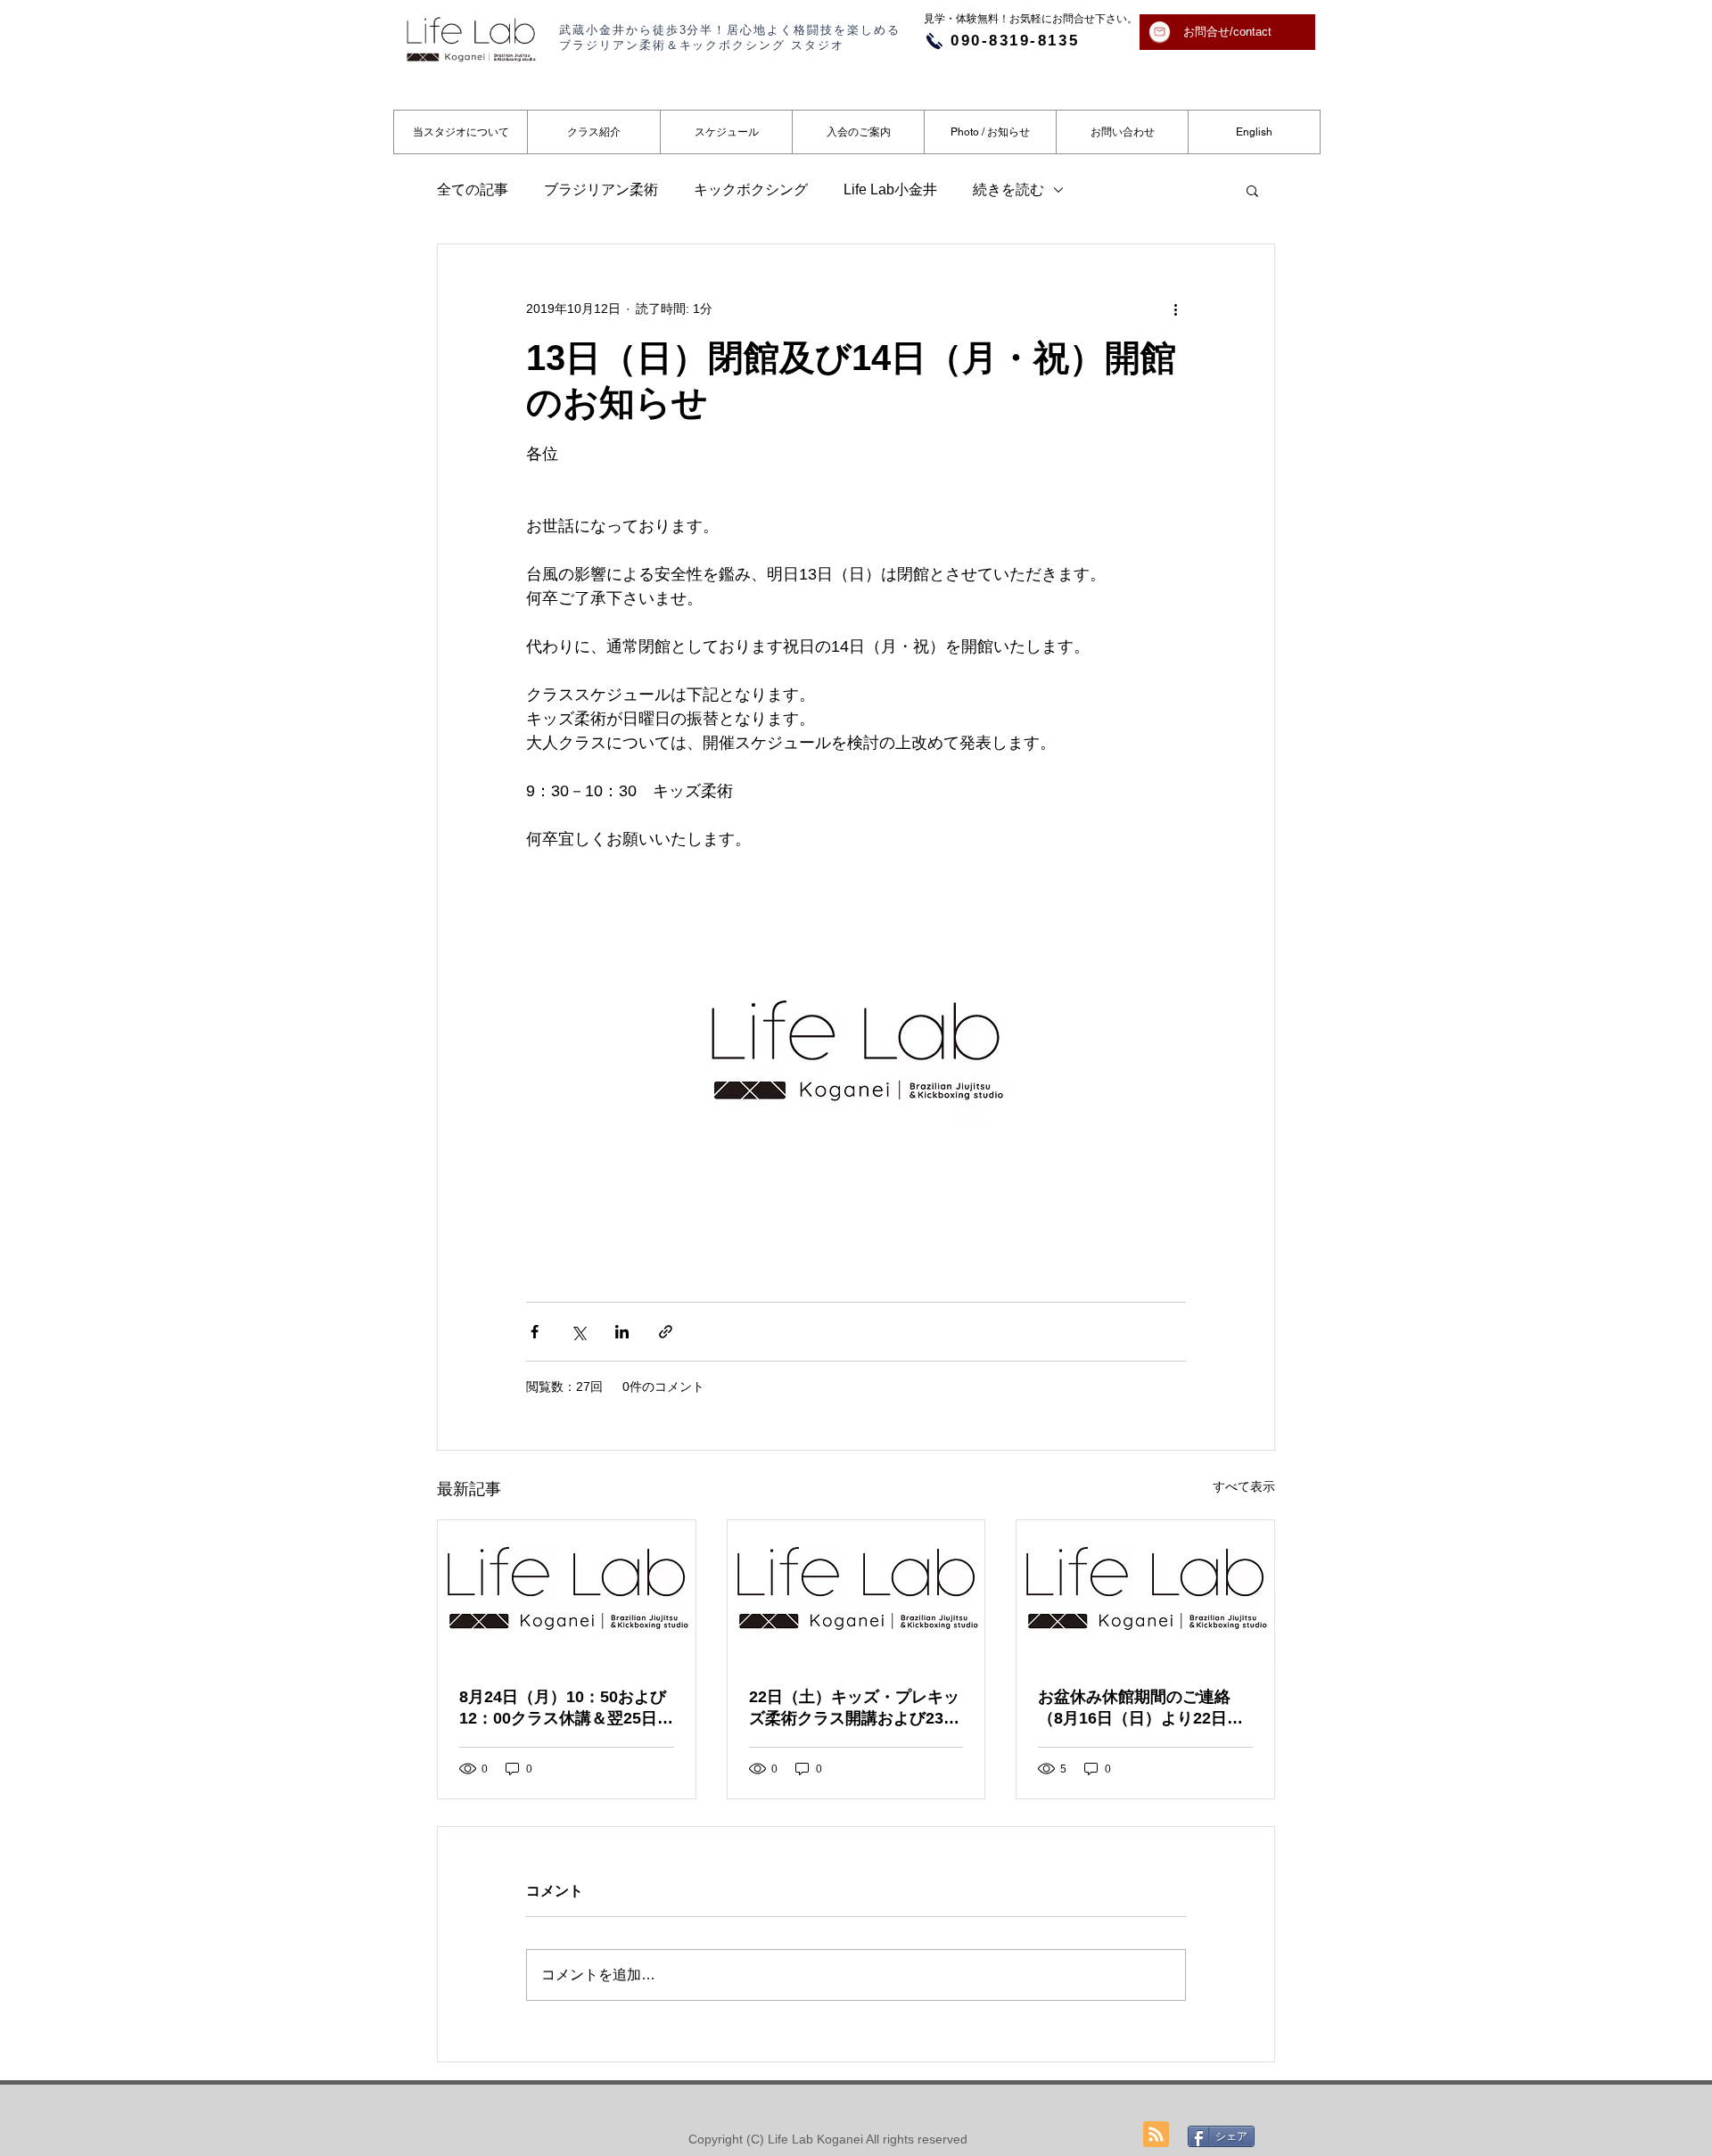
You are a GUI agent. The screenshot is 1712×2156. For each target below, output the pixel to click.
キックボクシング (751, 189)
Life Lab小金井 (890, 189)
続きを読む (1008, 189)
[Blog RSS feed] (1156, 2135)
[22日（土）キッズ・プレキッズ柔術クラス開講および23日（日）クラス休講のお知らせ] (856, 1592)
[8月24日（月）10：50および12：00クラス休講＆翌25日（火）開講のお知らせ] (567, 1592)
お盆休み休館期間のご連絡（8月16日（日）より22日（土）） (1134, 1708)
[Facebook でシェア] (535, 1332)
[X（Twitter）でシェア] (578, 1332)
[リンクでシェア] (666, 1332)
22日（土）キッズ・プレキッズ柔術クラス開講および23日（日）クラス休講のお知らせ (854, 1708)
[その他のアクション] (1175, 309)
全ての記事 (473, 189)
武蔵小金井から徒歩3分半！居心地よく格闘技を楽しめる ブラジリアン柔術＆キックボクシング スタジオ (730, 37)
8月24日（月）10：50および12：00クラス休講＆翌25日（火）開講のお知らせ (563, 1708)
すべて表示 (1244, 1486)
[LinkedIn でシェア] (622, 1332)
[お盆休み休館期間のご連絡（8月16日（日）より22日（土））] (1145, 1592)
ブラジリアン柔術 (601, 189)
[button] (1252, 190)
